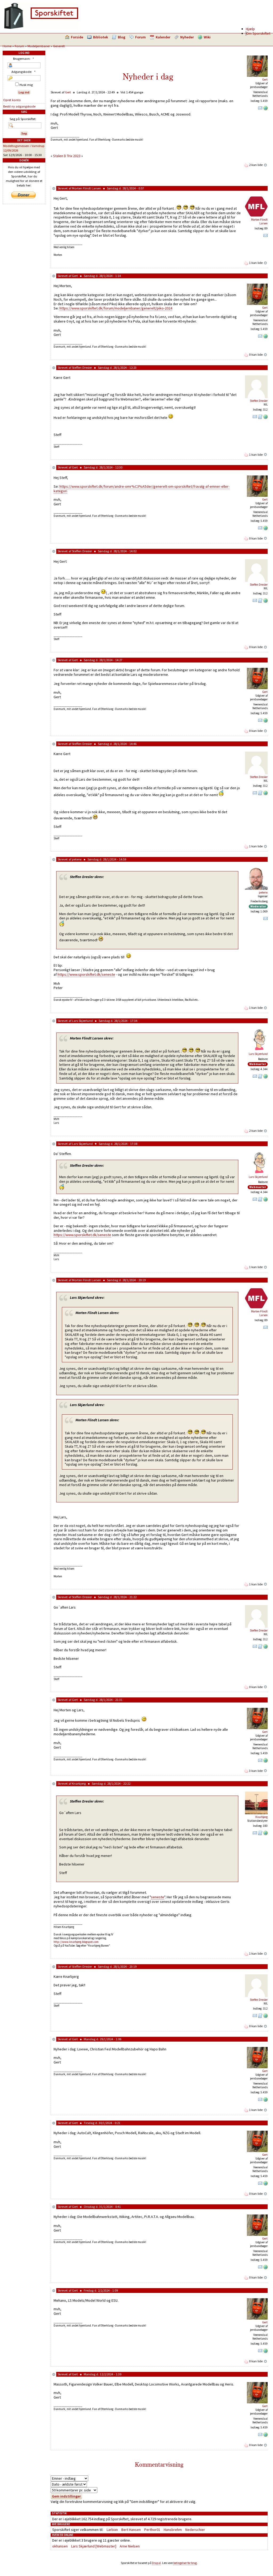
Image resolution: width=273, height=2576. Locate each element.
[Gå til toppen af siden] (266, 165)
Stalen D (60, 156)
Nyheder (187, 37)
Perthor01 (152, 2530)
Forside (77, 37)
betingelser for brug (185, 2563)
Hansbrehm (173, 2530)
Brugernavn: (23, 59)
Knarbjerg (79, 1783)
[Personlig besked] (260, 109)
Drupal (156, 2563)
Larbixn (112, 2530)
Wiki (207, 37)
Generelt (59, 46)
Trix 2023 (74, 156)
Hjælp (250, 29)
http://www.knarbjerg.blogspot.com (76, 1942)
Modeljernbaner (39, 46)
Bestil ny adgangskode (19, 106)
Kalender (163, 37)
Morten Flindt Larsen (87, 188)
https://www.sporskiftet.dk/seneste (86, 974)
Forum (140, 37)
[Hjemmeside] (266, 109)
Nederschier (195, 2530)
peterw (77, 859)
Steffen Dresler (82, 368)
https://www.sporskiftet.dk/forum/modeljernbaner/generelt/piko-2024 (116, 308)
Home (7, 46)
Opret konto (12, 100)
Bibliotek (101, 37)
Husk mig (26, 85)
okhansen (60, 2546)
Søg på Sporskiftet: (23, 119)
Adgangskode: (23, 72)
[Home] (41, 28)
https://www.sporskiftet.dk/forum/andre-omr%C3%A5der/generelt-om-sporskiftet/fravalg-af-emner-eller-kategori (142, 489)
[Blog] (260, 418)
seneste (158, 1897)
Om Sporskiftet (258, 33)
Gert (265, 80)
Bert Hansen (131, 2530)
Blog (122, 37)
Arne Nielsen (130, 2546)
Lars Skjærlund (82, 1021)
